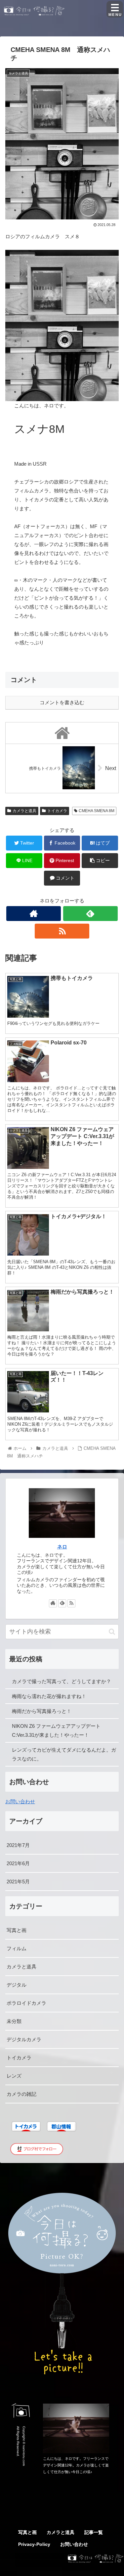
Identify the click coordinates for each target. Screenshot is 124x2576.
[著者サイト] (34, 914)
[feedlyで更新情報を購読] (90, 914)
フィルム (17, 1948)
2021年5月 (18, 1882)
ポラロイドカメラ (26, 2003)
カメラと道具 (24, 811)
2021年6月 (18, 1863)
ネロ (62, 1547)
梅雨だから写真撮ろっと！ (42, 1711)
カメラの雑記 (21, 2094)
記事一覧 (94, 2532)
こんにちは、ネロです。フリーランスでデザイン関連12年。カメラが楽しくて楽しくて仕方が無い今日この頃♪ (76, 2465)
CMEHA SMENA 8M (97, 811)
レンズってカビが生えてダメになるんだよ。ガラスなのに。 (64, 1754)
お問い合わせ (20, 1801)
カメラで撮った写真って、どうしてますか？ (62, 1681)
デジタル (17, 1985)
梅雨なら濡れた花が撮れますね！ (49, 1696)
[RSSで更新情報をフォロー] (62, 931)
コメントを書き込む (62, 702)
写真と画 (17, 1930)
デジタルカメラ (24, 2039)
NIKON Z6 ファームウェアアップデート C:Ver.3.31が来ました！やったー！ (56, 1730)
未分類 (14, 2021)
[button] (112, 1632)
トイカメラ (57, 811)
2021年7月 (18, 1845)
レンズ (14, 2076)
